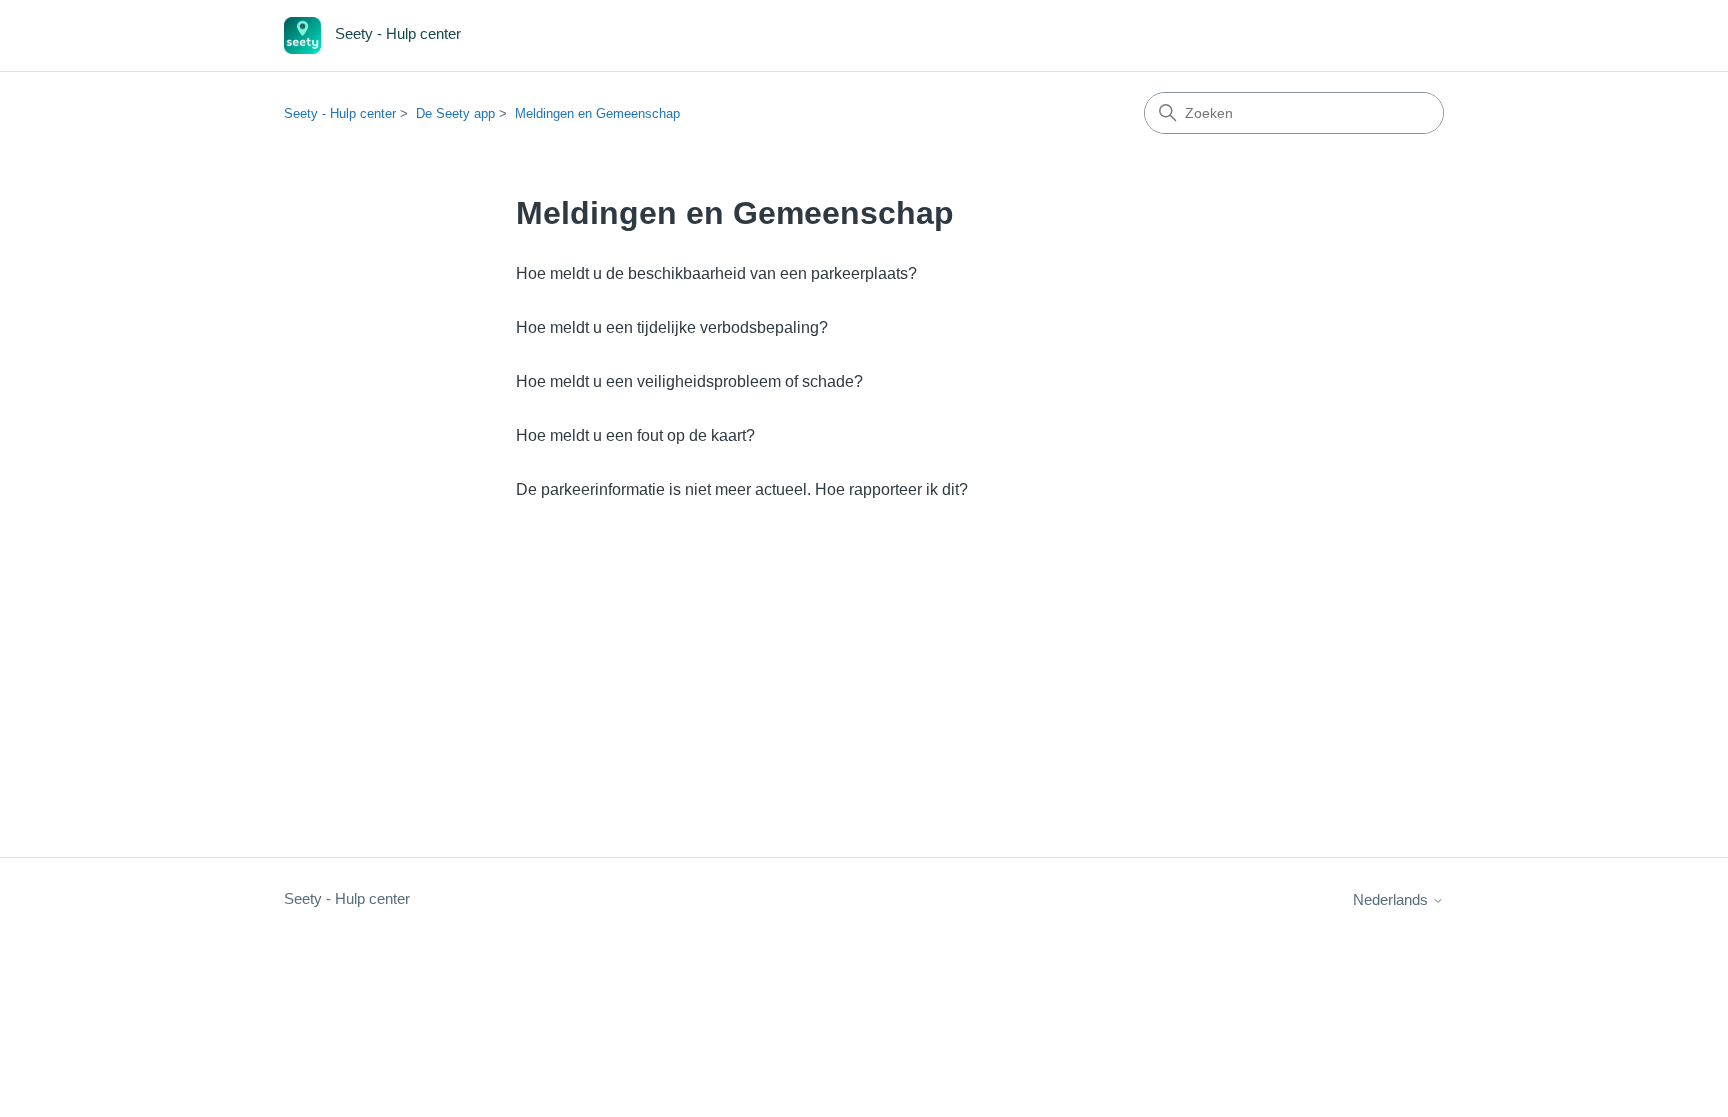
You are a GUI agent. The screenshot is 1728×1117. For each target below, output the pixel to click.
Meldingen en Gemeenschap (597, 113)
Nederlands (1392, 899)
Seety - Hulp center (340, 113)
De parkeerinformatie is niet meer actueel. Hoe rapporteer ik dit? (742, 489)
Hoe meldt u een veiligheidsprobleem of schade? (689, 381)
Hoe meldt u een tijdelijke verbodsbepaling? (672, 327)
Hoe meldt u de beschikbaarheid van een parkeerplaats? (716, 273)
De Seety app (455, 113)
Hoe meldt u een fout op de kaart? (635, 435)
